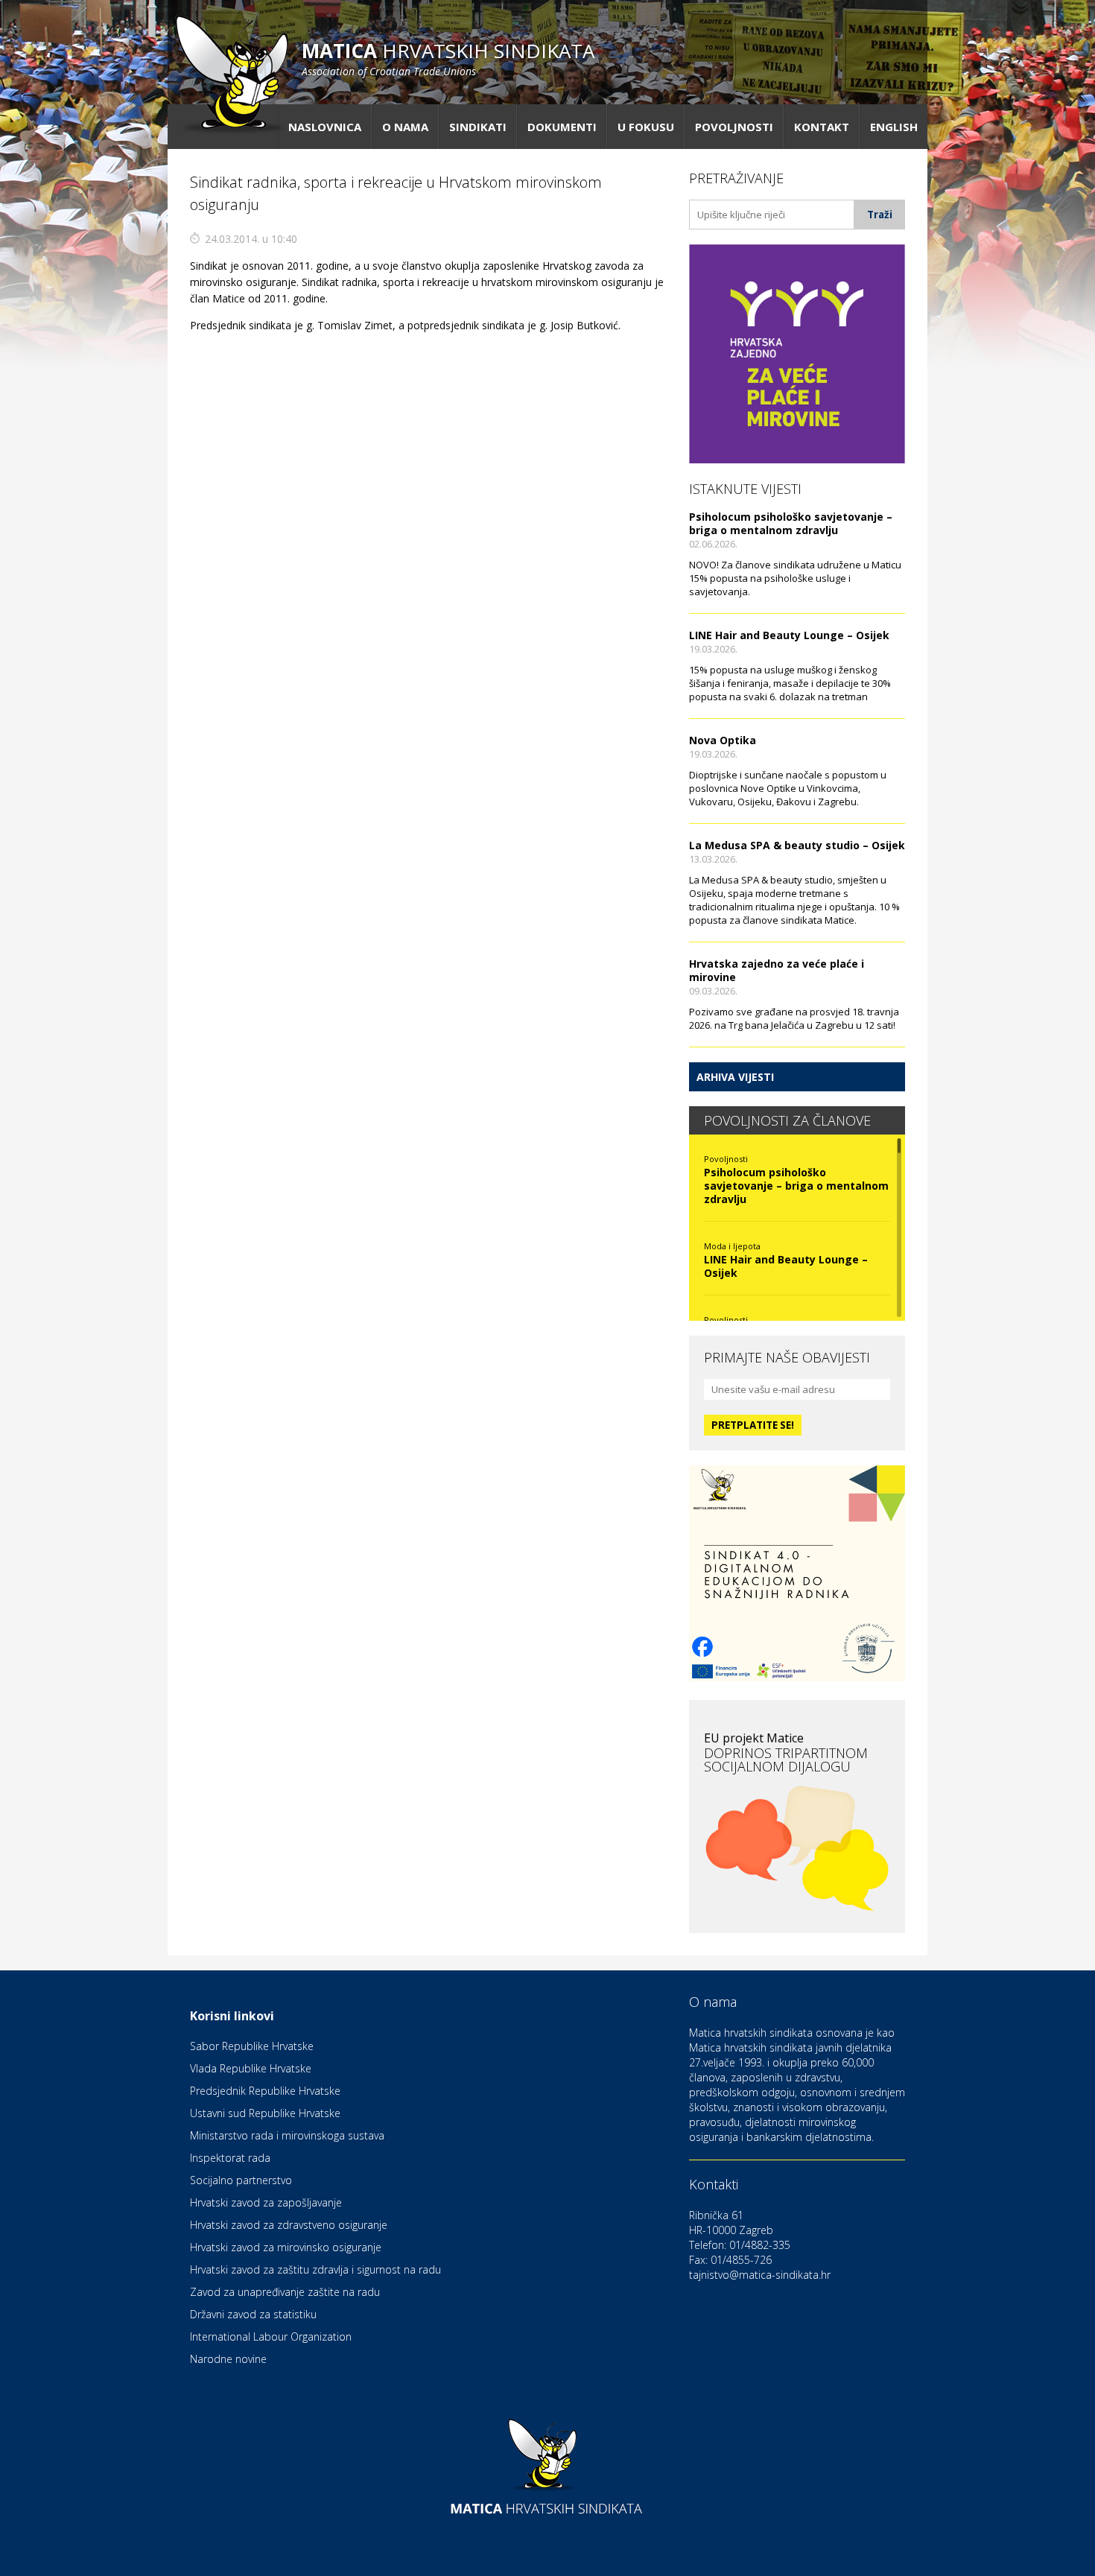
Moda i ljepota (732, 1246)
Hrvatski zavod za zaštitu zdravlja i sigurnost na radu (315, 2269)
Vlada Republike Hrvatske (251, 2068)
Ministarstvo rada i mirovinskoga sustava (287, 2135)
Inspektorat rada (230, 2158)
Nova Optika (723, 740)
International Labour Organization (271, 2337)
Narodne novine (228, 2359)
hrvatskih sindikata (448, 58)
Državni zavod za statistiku (253, 2314)
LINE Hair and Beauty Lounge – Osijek (789, 635)
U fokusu (646, 127)
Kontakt (822, 127)
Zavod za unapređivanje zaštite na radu (285, 2292)
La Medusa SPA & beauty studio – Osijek (797, 845)
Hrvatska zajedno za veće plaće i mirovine (777, 970)
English (894, 127)
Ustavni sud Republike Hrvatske (265, 2113)
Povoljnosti (734, 127)
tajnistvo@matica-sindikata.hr (760, 2275)
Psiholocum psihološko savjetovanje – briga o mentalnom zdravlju (791, 523)
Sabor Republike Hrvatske (252, 2046)
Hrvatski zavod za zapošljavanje (266, 2202)
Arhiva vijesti (735, 1077)
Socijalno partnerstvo (241, 2180)
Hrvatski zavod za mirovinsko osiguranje (286, 2247)
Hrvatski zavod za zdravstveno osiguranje (289, 2225)
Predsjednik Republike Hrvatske (265, 2091)
